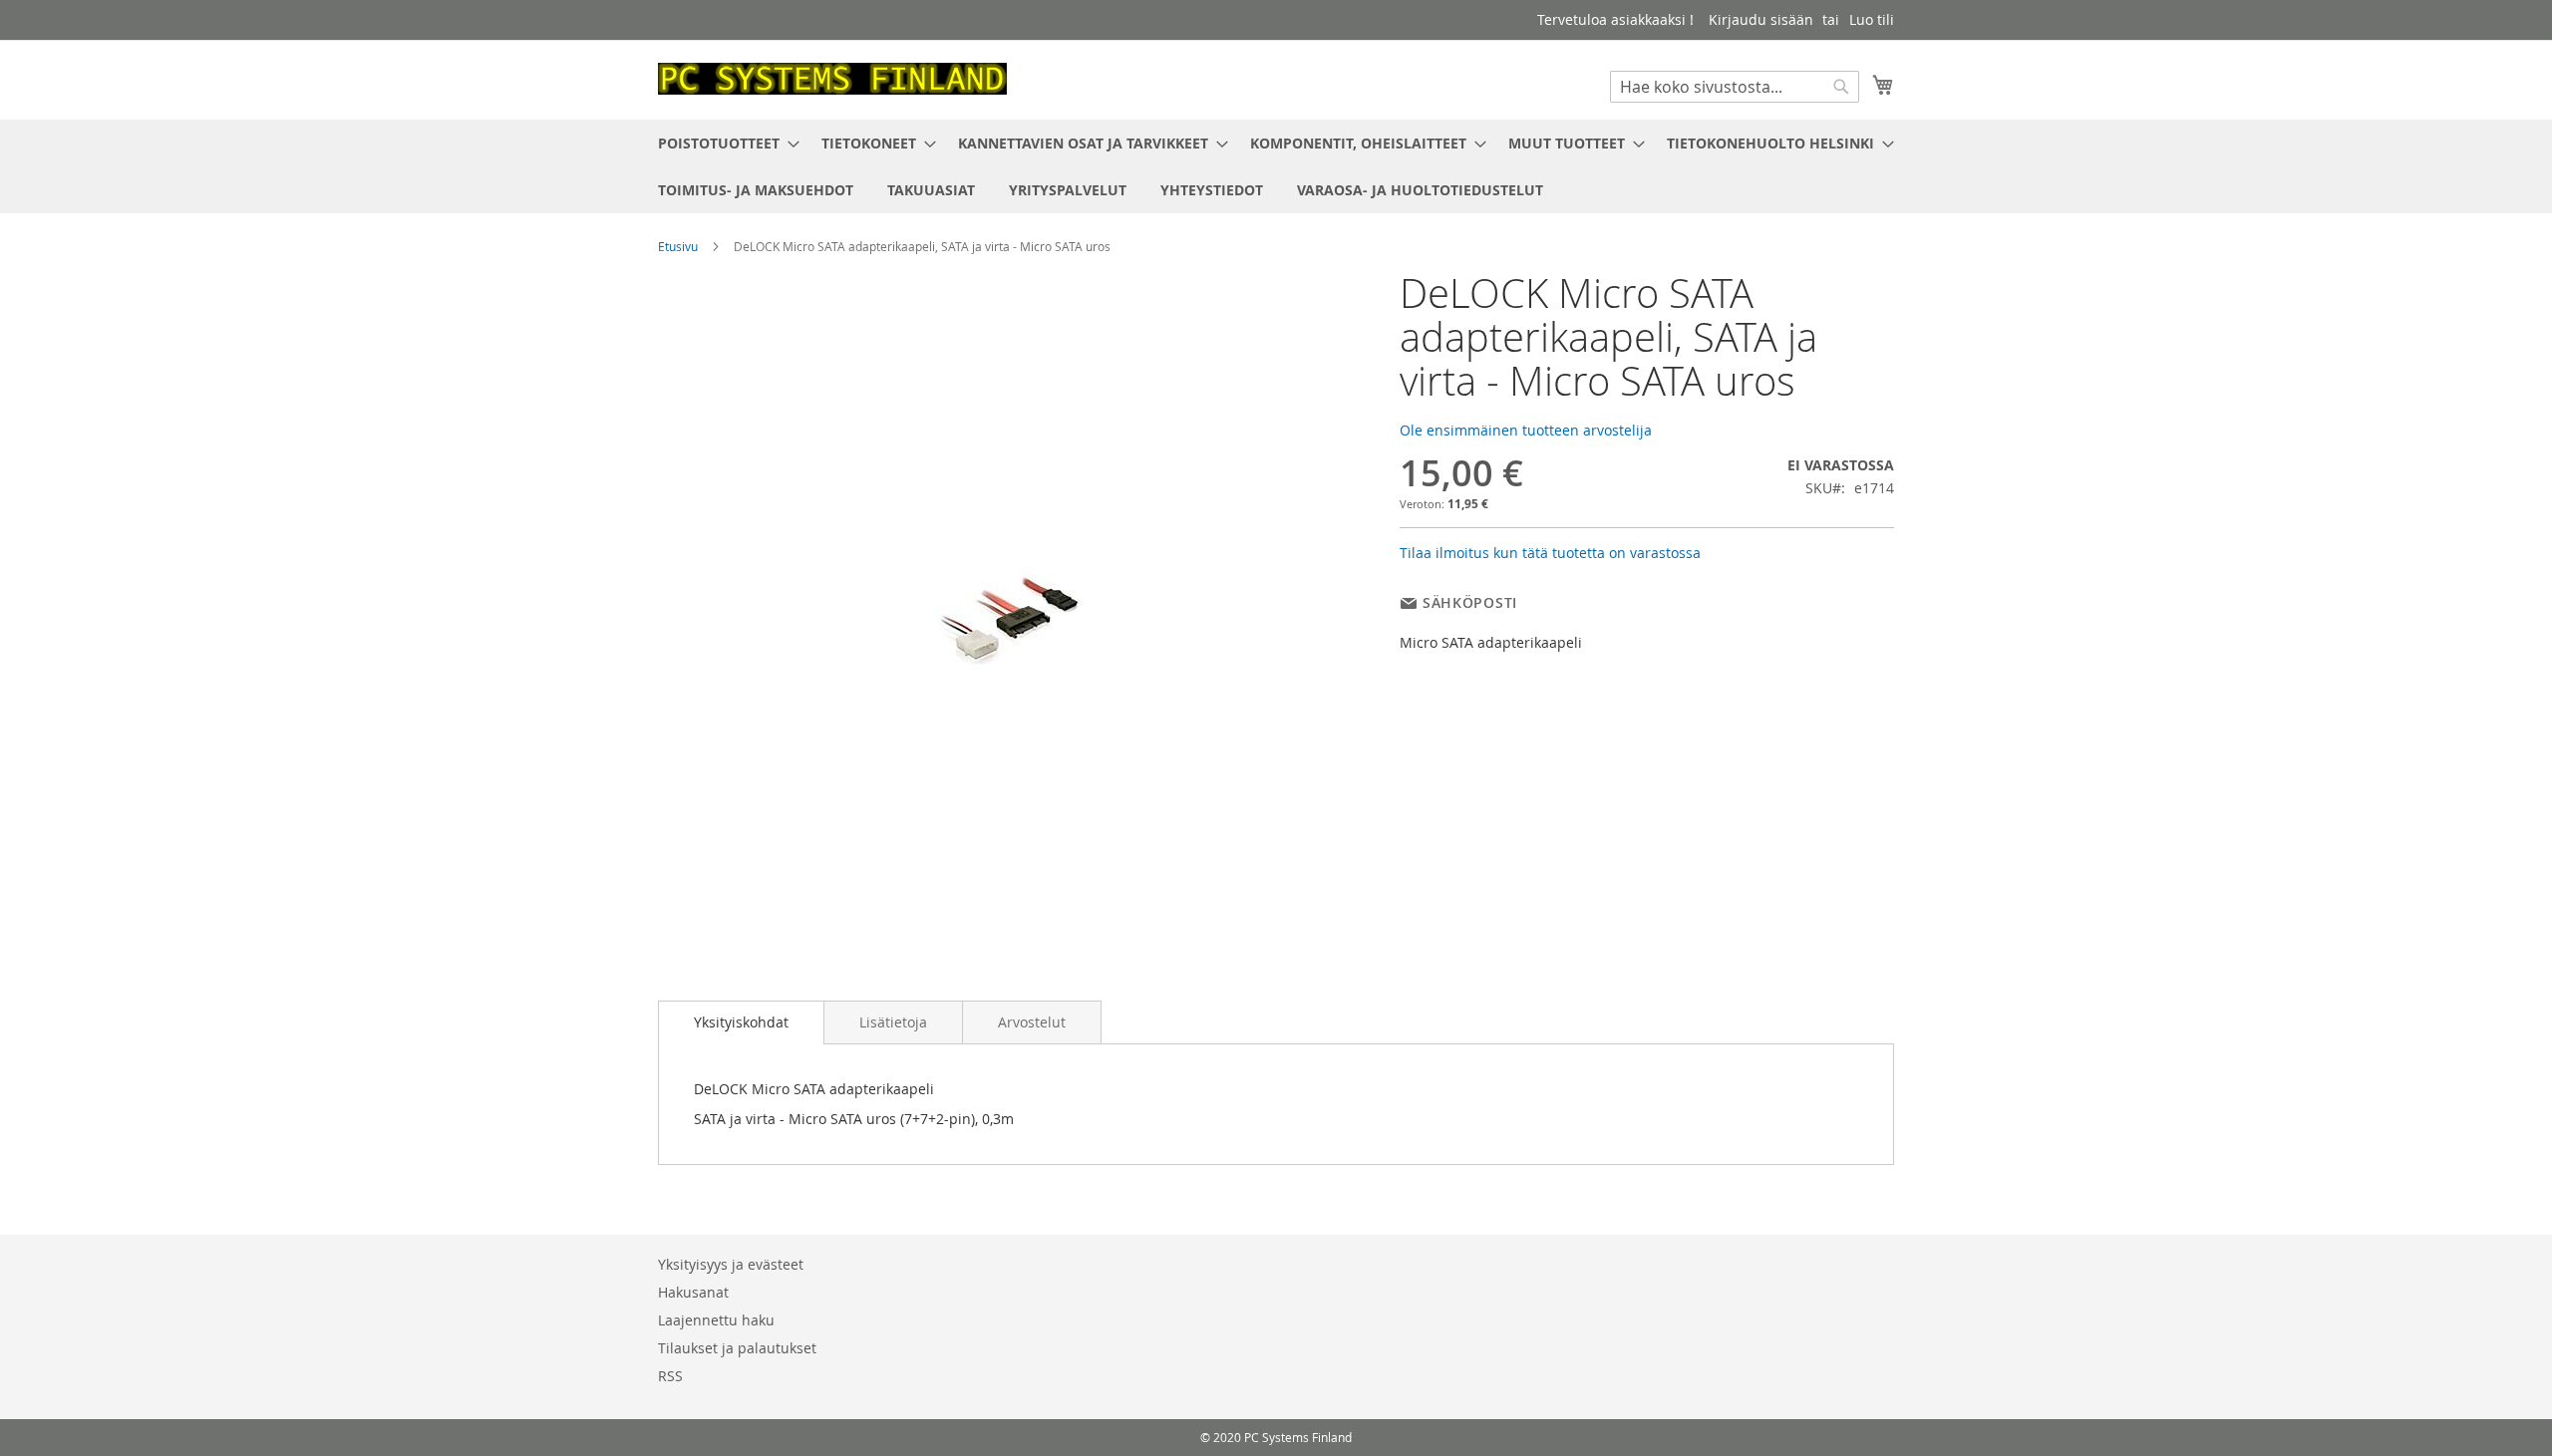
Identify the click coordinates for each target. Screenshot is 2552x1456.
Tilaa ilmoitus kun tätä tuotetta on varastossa (1550, 553)
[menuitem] (723, 143)
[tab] (741, 1022)
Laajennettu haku (716, 1320)
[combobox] (1735, 87)
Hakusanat (693, 1292)
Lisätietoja (893, 1022)
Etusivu (678, 246)
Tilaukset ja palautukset (737, 1348)
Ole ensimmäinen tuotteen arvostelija (1526, 430)
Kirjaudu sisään (1761, 19)
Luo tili (1872, 19)
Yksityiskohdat (741, 1022)
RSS (670, 1376)
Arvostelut (1032, 1022)
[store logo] (832, 79)
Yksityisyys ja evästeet (731, 1264)
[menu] (1276, 166)
